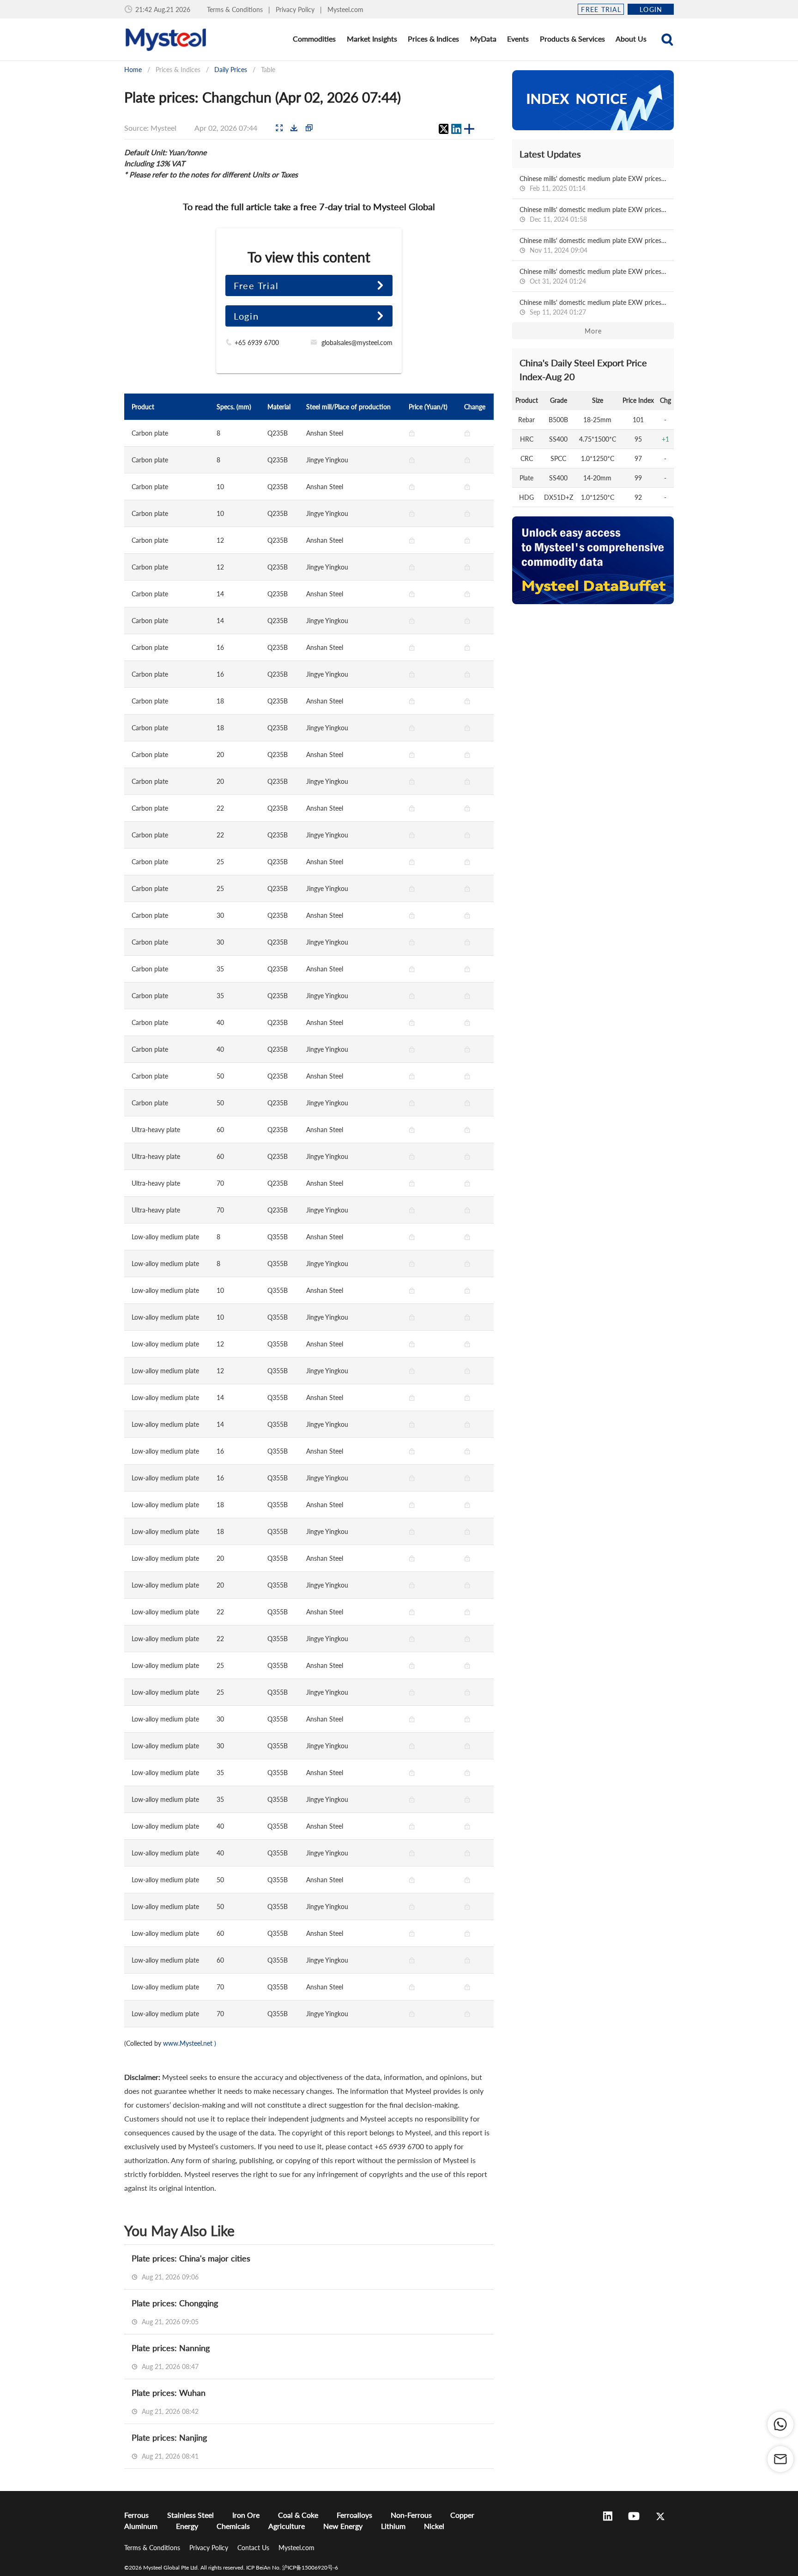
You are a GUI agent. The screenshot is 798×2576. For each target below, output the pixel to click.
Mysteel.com (345, 9)
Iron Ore (246, 2515)
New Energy (343, 2526)
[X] (443, 129)
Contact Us (254, 2548)
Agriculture (287, 2526)
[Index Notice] (593, 100)
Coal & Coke (298, 2515)
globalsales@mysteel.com (357, 342)
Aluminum (141, 2526)
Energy (187, 2526)
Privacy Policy (296, 9)
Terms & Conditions (236, 9)
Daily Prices (231, 70)
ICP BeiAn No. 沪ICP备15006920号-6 (292, 2567)
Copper (462, 2515)
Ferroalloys (354, 2515)
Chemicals (233, 2526)
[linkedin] (456, 129)
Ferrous (136, 2515)
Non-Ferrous (411, 2515)
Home (133, 70)
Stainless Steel (190, 2515)
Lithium (393, 2526)
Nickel (434, 2526)
